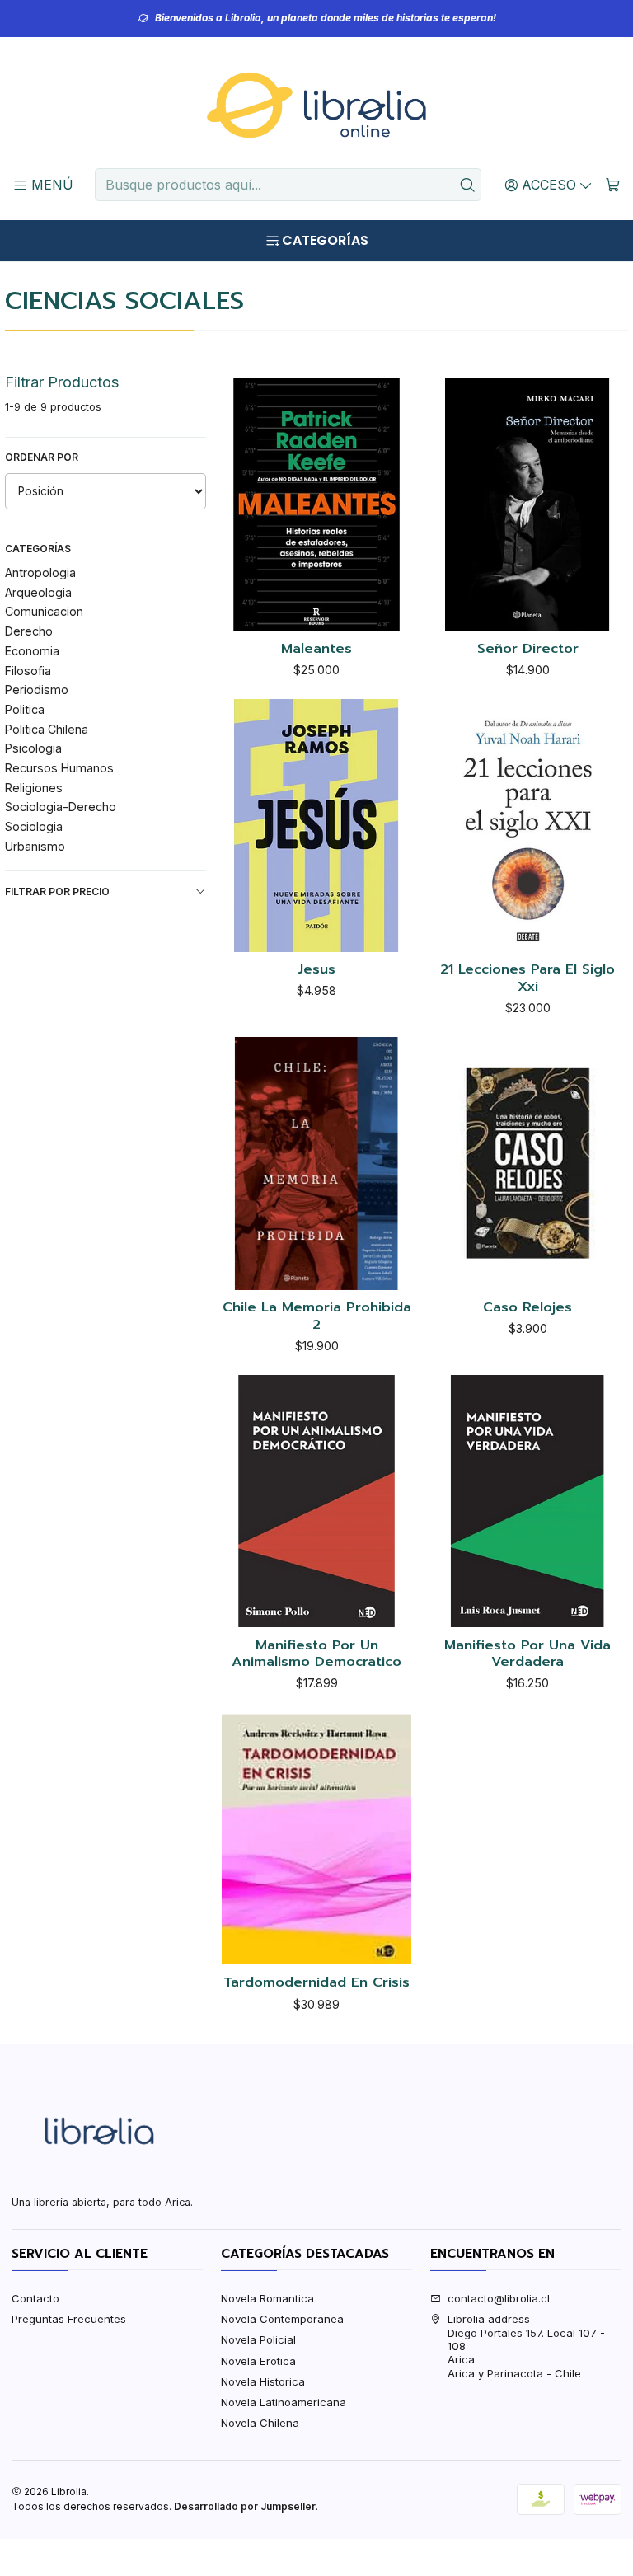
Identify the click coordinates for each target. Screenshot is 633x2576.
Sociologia (34, 826)
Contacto (35, 2298)
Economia (32, 651)
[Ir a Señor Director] (527, 504)
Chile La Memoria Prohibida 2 (317, 1316)
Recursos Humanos (59, 768)
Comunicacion (44, 611)
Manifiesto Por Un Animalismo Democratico (316, 1654)
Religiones (34, 788)
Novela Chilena (260, 2423)
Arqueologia (38, 592)
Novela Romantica (267, 2298)
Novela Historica (263, 2381)
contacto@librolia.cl (499, 2298)
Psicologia (33, 748)
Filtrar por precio (57, 892)
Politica (25, 709)
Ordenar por (42, 457)
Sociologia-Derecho (61, 807)
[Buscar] (467, 185)
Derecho (29, 631)
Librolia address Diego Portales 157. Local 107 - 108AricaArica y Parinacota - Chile (526, 2346)
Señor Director (528, 649)
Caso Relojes (527, 1308)
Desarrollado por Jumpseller (245, 2506)
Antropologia (40, 572)
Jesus (316, 970)
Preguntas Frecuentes (69, 2319)
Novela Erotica (258, 2361)
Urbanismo (35, 846)
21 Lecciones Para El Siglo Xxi (527, 978)
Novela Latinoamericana (284, 2402)
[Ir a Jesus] (316, 825)
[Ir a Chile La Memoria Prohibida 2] (316, 1163)
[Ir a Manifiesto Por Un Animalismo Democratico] (316, 1501)
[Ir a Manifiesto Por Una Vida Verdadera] (527, 1501)
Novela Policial (258, 2339)
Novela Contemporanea (282, 2319)
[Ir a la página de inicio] (316, 106)
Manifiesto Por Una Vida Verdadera (527, 1654)
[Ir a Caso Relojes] (527, 1163)
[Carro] (613, 185)
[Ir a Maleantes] (316, 504)
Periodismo (37, 690)
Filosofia (28, 671)
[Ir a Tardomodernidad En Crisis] (316, 1839)
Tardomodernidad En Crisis (316, 1983)
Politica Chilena (47, 729)
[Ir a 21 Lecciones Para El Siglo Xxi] (527, 825)
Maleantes (316, 649)
